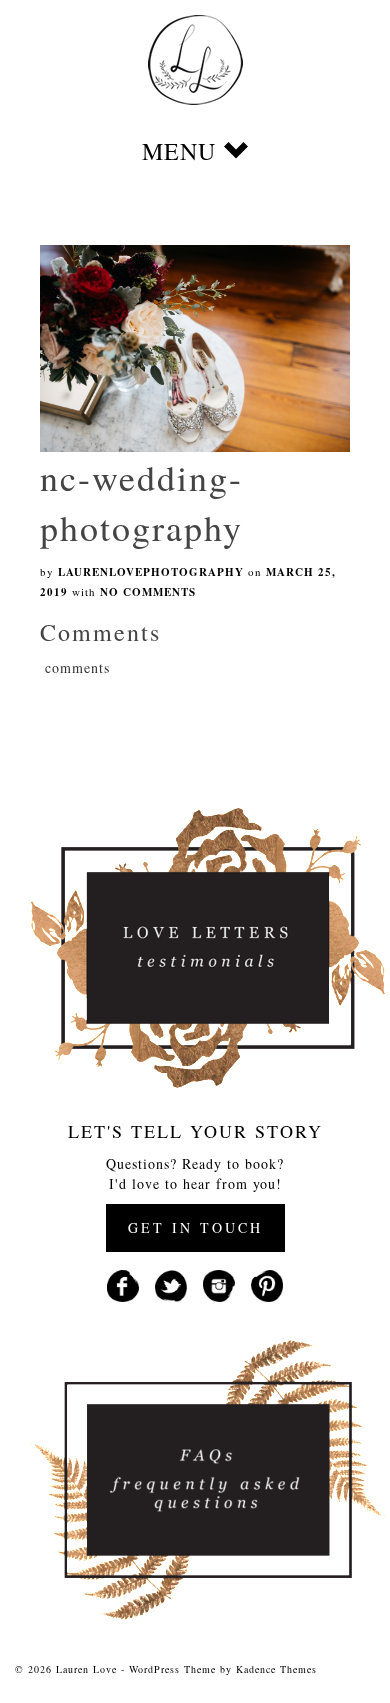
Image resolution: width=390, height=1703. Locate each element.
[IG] (219, 1283)
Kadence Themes (276, 1669)
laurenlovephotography (151, 572)
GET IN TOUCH (195, 1227)
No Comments (148, 592)
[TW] (171, 1283)
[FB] (123, 1283)
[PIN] (267, 1283)
